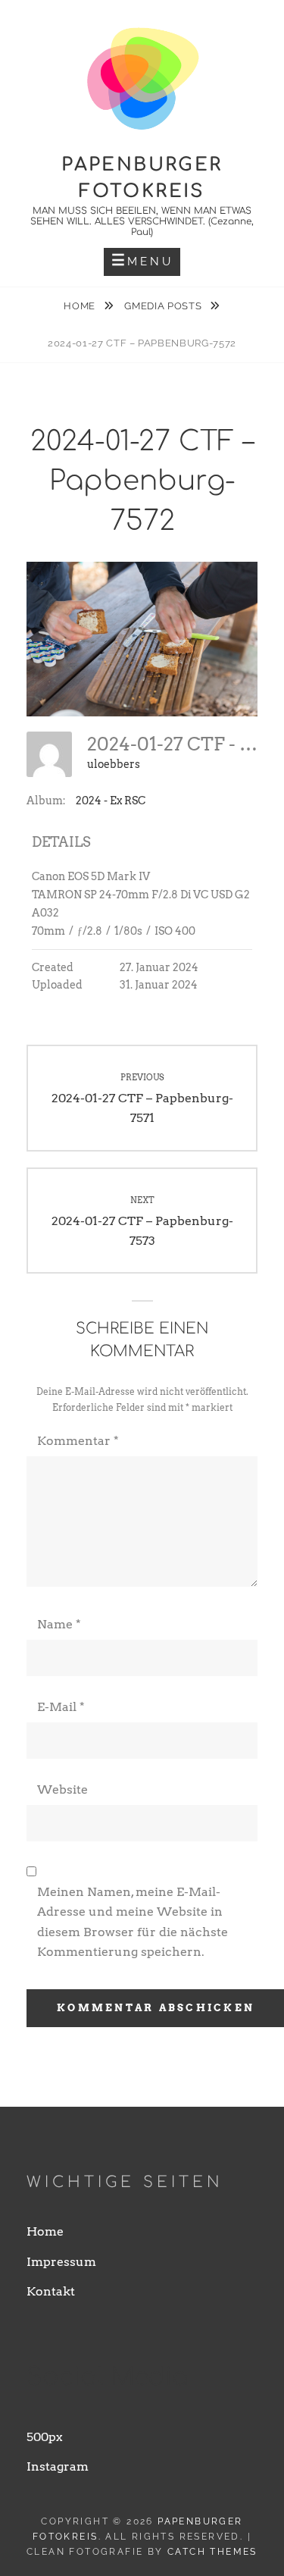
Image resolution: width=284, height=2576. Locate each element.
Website (62, 1789)
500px (45, 2437)
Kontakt (51, 2291)
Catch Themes (212, 2552)
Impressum (61, 2262)
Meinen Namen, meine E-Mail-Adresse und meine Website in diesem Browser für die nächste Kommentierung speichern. (133, 1922)
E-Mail (61, 1707)
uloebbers (114, 764)
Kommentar (78, 1441)
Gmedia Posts (164, 306)
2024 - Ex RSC (111, 801)
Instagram (58, 2466)
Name (59, 1624)
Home (81, 306)
